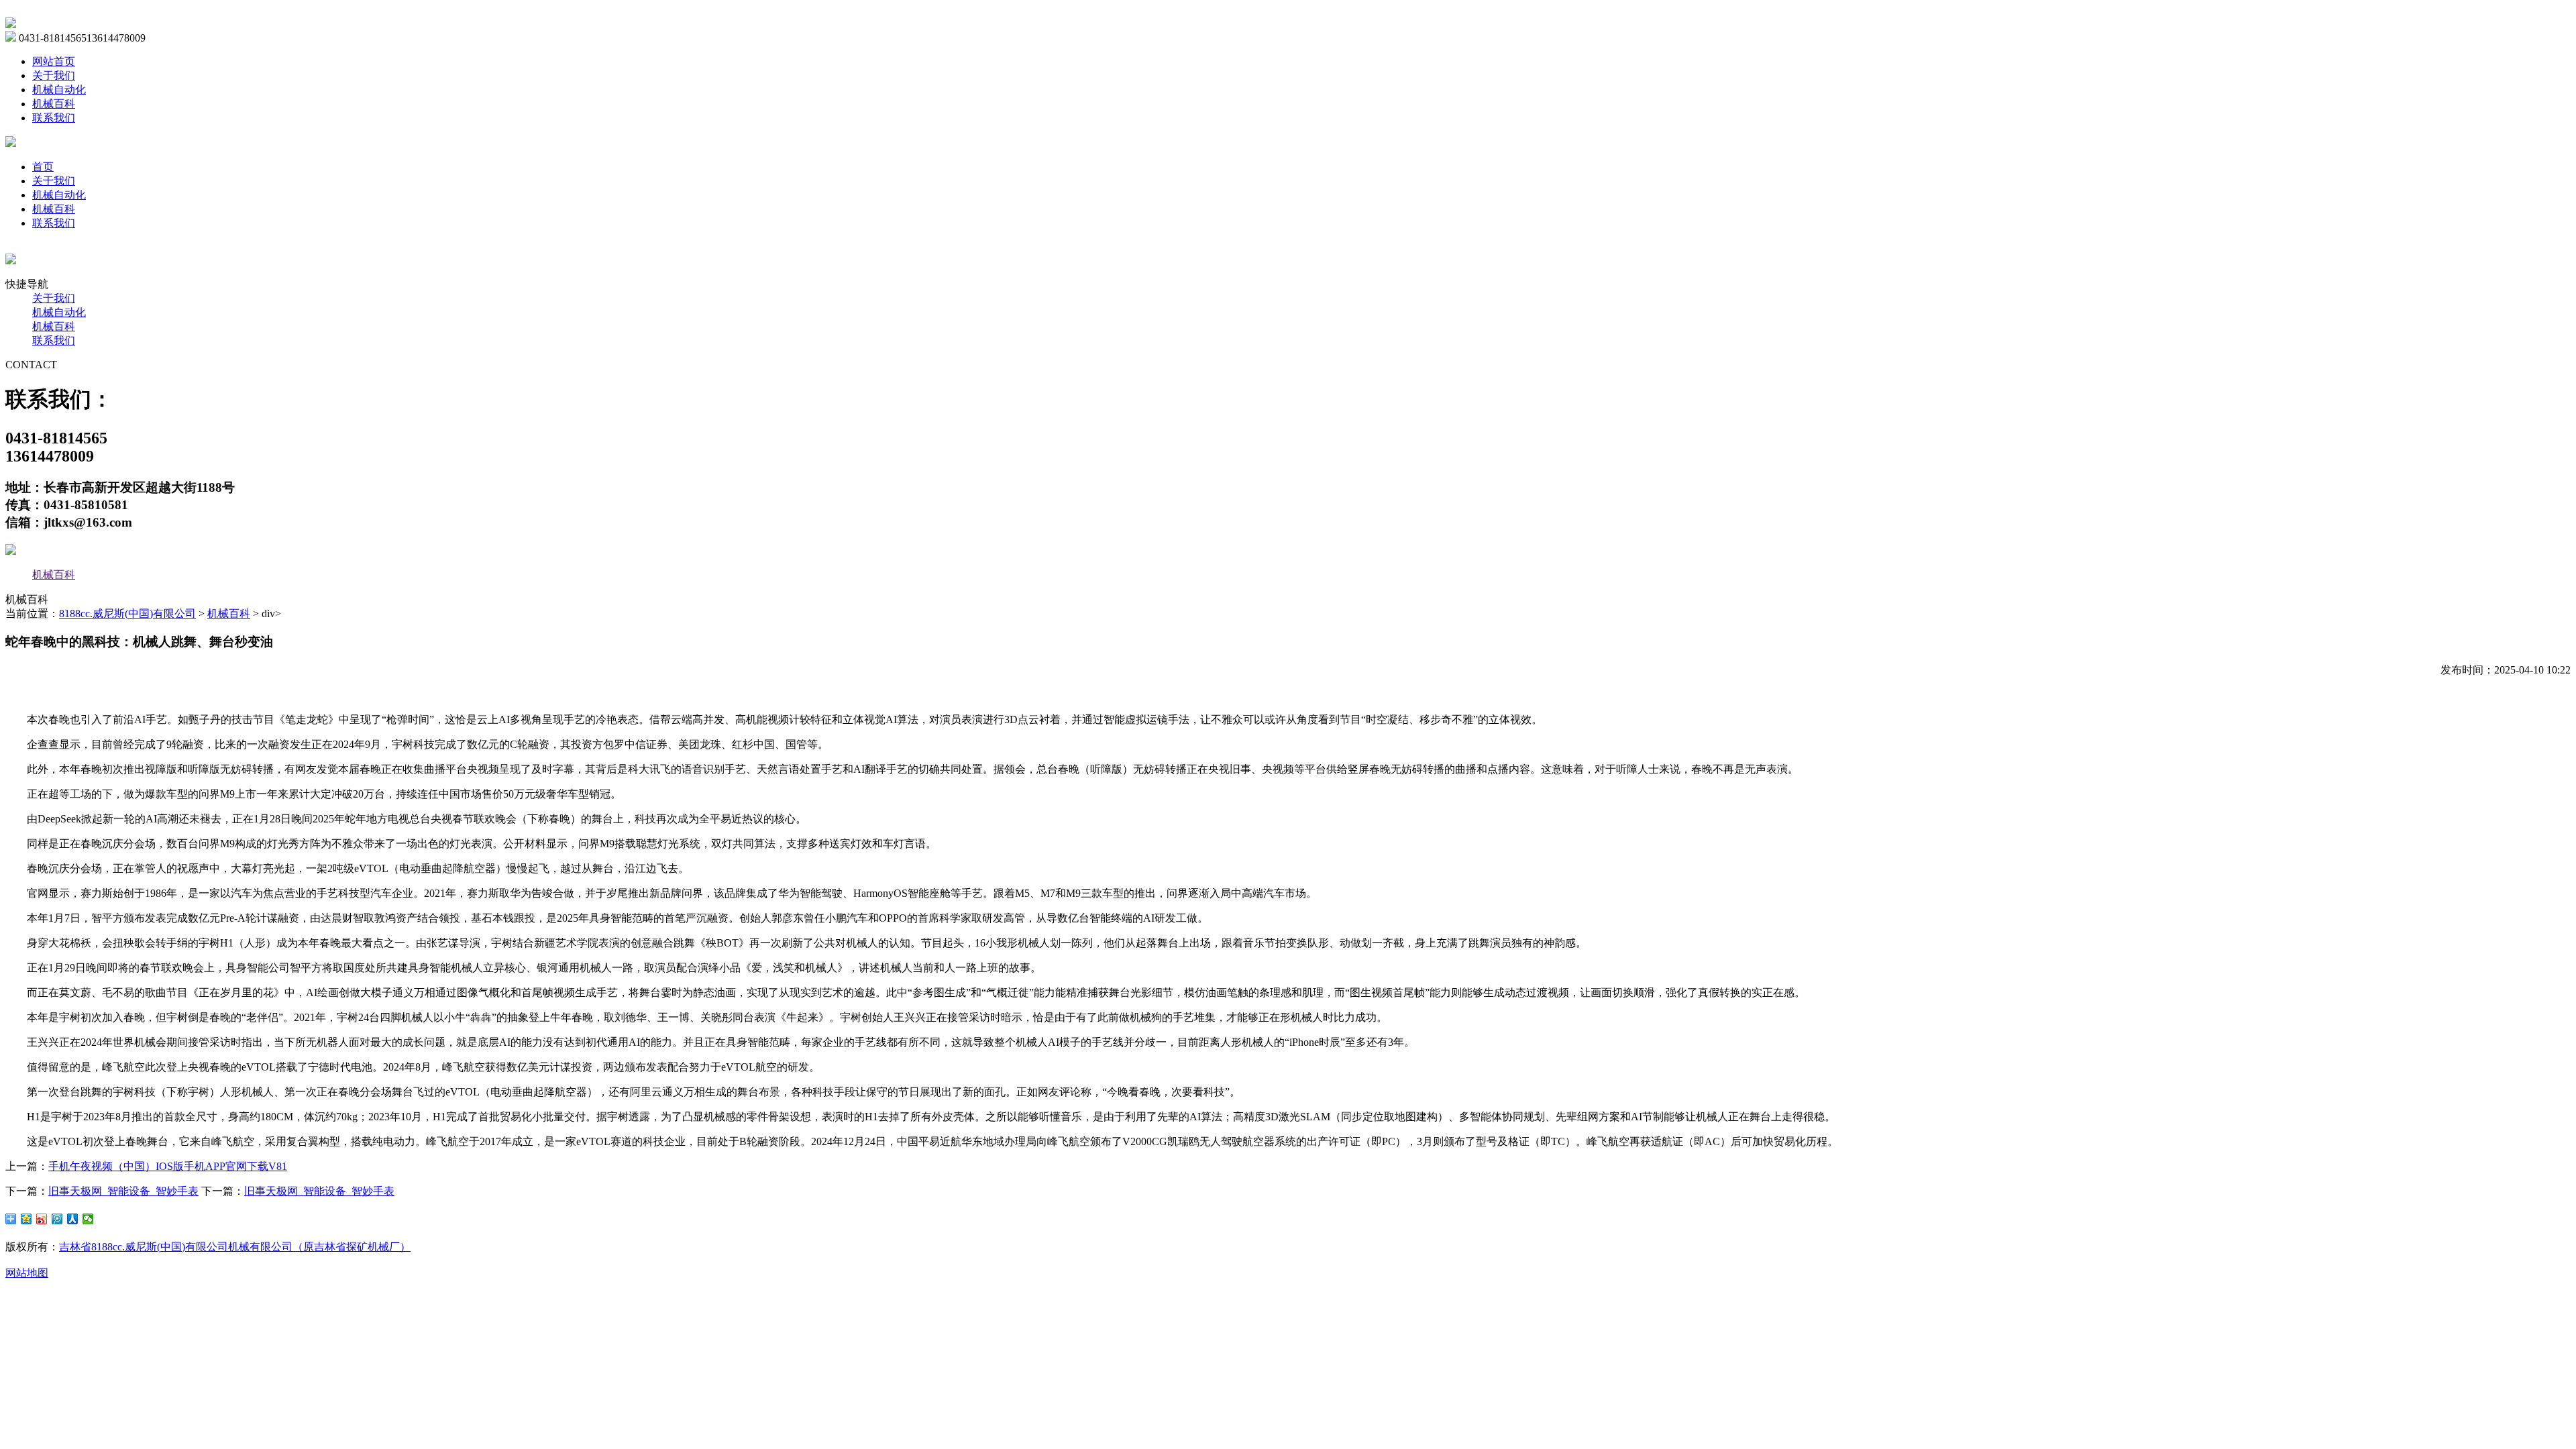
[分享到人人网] (73, 1219)
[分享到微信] (88, 1219)
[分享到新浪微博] (42, 1219)
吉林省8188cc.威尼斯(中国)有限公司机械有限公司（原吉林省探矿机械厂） (235, 1247)
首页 (43, 167)
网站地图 (27, 1273)
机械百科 (54, 104)
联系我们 (54, 118)
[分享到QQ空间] (26, 1219)
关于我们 (54, 75)
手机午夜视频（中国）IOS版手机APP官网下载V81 (168, 1166)
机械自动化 (59, 90)
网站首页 (54, 61)
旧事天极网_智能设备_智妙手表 (123, 1191)
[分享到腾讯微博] (57, 1219)
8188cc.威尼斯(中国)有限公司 (127, 613)
